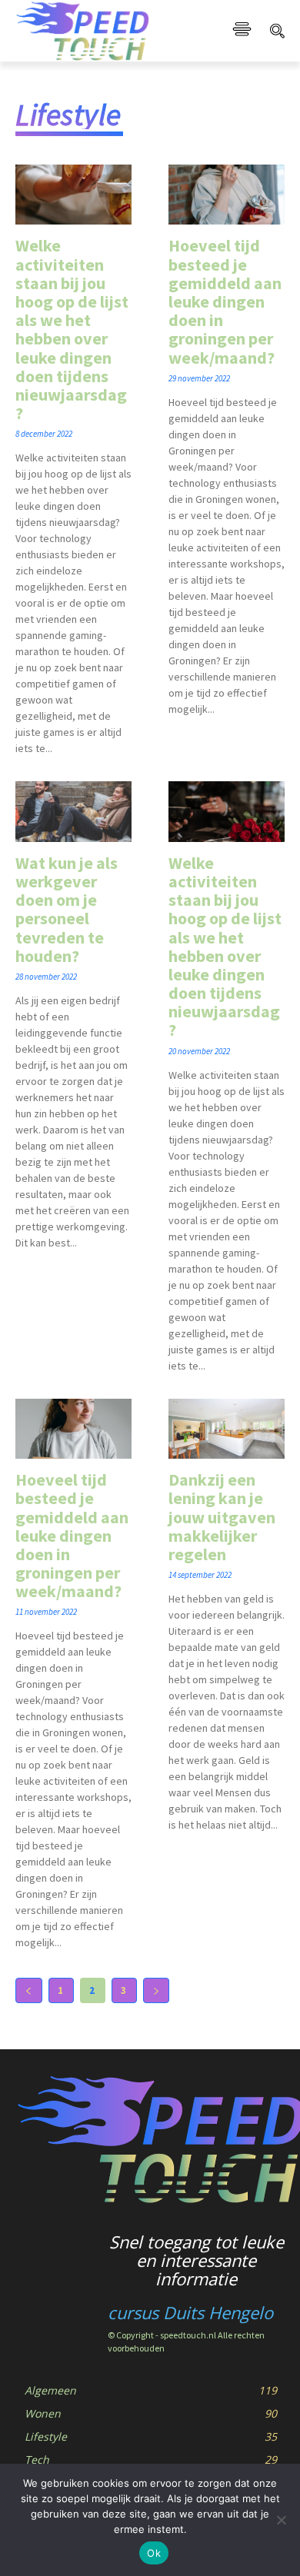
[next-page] (157, 1990)
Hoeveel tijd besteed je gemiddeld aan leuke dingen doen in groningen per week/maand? (225, 301)
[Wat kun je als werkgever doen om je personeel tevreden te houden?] (73, 812)
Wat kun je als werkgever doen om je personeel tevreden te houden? (67, 909)
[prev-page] (29, 1990)
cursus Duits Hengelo (190, 2312)
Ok (154, 2553)
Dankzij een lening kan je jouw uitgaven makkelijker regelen (222, 1517)
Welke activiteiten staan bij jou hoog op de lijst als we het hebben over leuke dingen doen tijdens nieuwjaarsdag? (72, 329)
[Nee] (281, 2520)
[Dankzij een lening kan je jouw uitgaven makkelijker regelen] (227, 1429)
